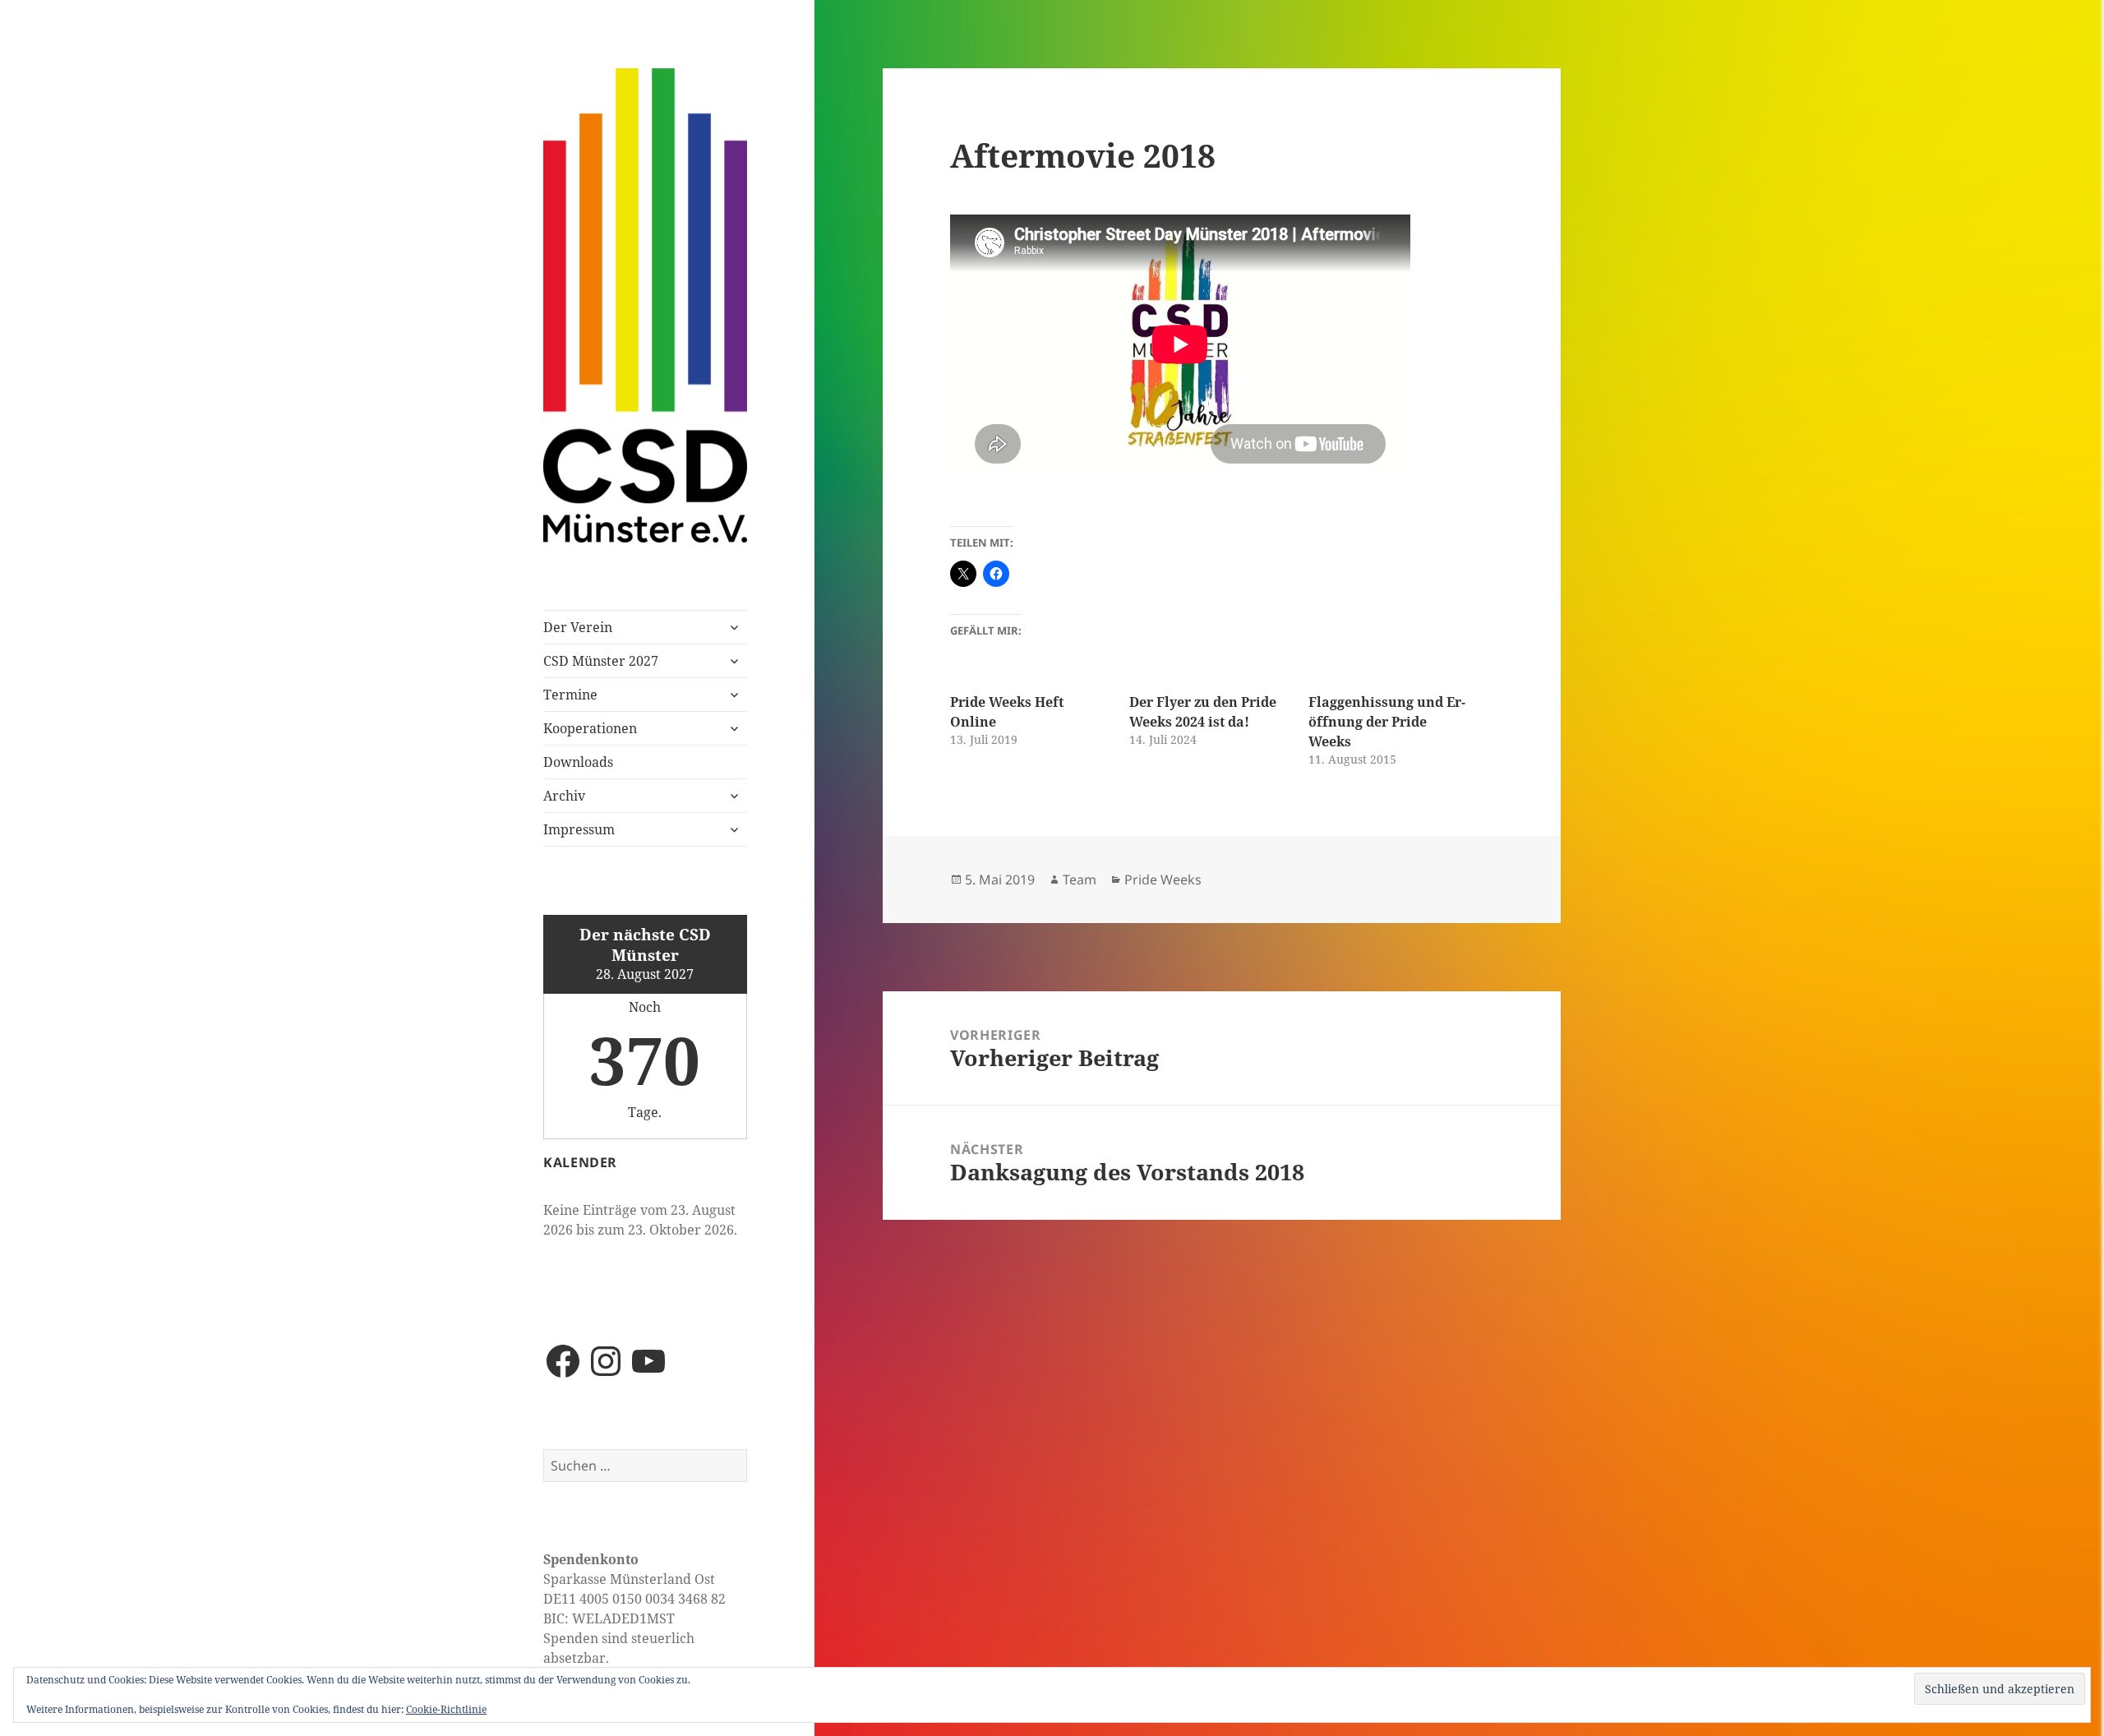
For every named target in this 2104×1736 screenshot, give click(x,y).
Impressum (579, 829)
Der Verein (578, 627)
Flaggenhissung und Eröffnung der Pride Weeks (1387, 722)
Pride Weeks (1163, 880)
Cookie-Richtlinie (446, 1709)
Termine (570, 695)
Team (1080, 880)
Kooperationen (590, 728)
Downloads (578, 762)
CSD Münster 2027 (601, 661)
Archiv (564, 796)
